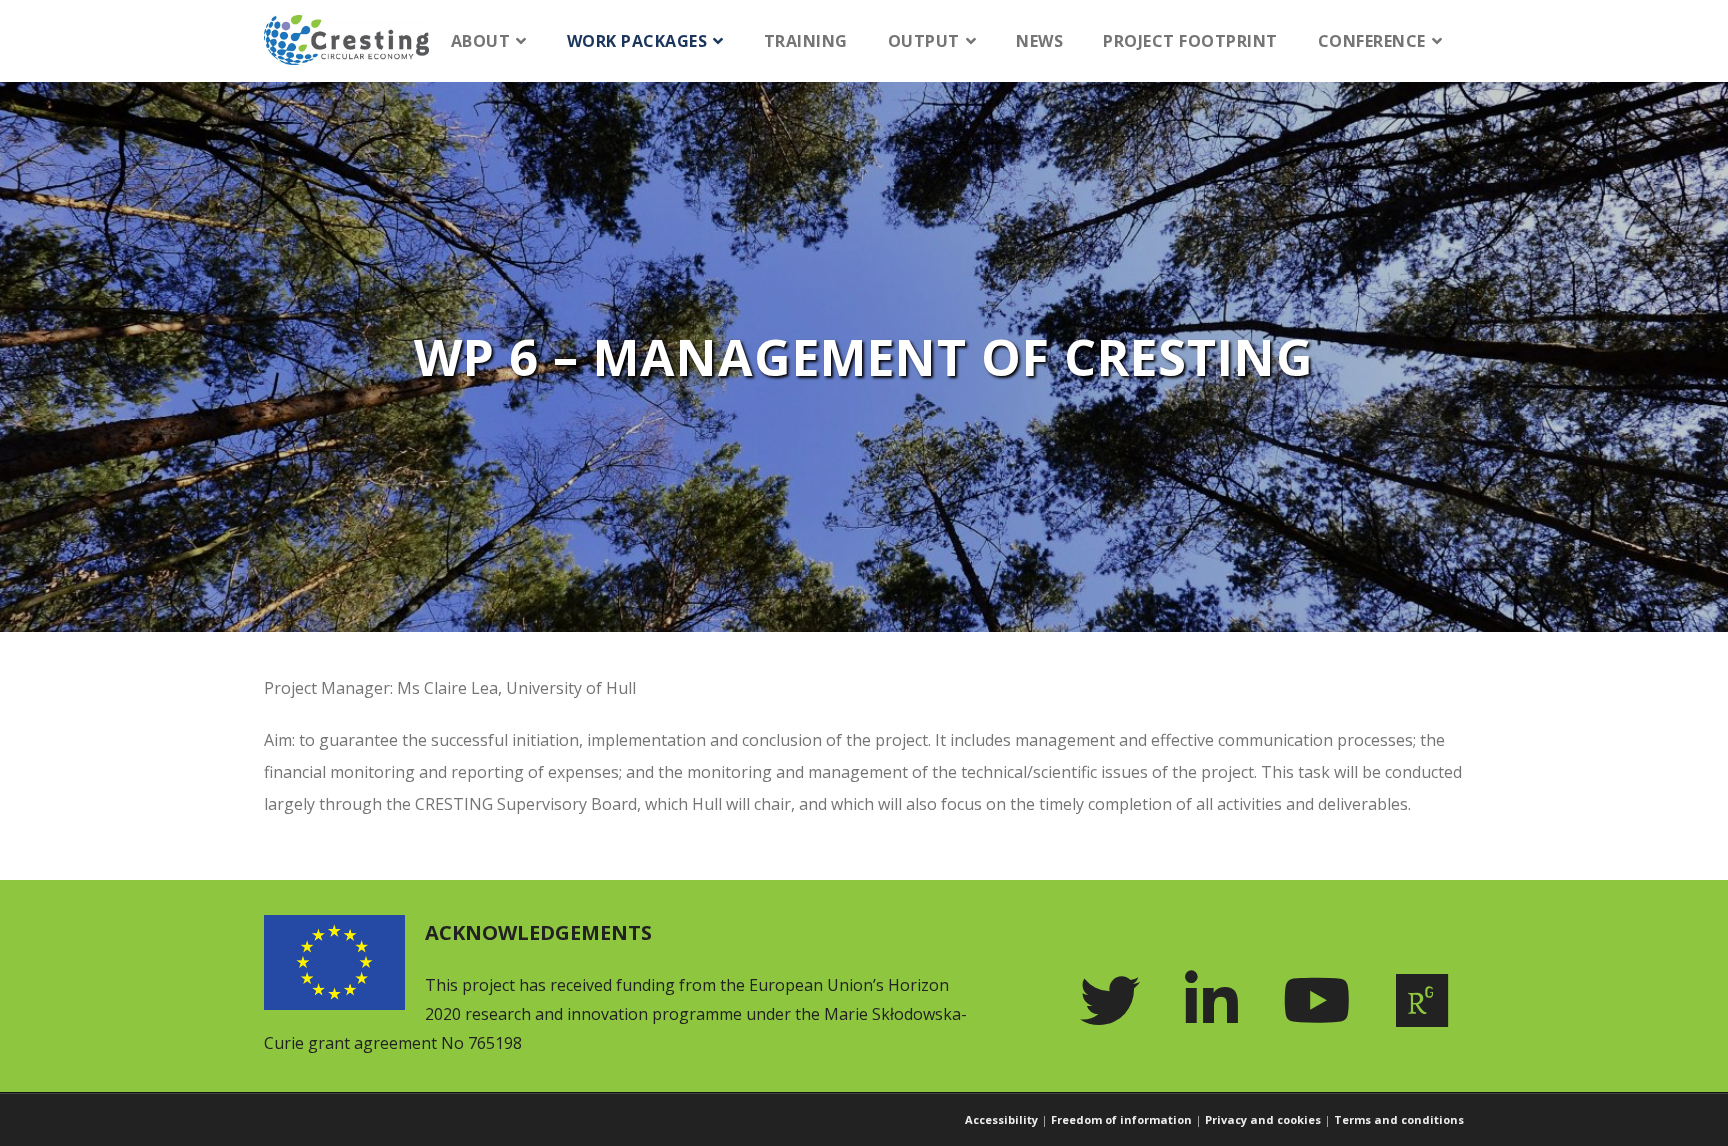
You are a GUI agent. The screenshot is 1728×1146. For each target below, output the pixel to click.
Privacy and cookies (1263, 1119)
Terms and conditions (1399, 1119)
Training (806, 41)
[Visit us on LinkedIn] (1219, 1000)
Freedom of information (1121, 1119)
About (481, 41)
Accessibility (1001, 1119)
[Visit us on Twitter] (1117, 1000)
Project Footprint (1190, 41)
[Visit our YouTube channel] (1324, 1000)
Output (924, 41)
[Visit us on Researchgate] (1430, 1000)
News (1039, 41)
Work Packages (637, 41)
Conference (1372, 41)
